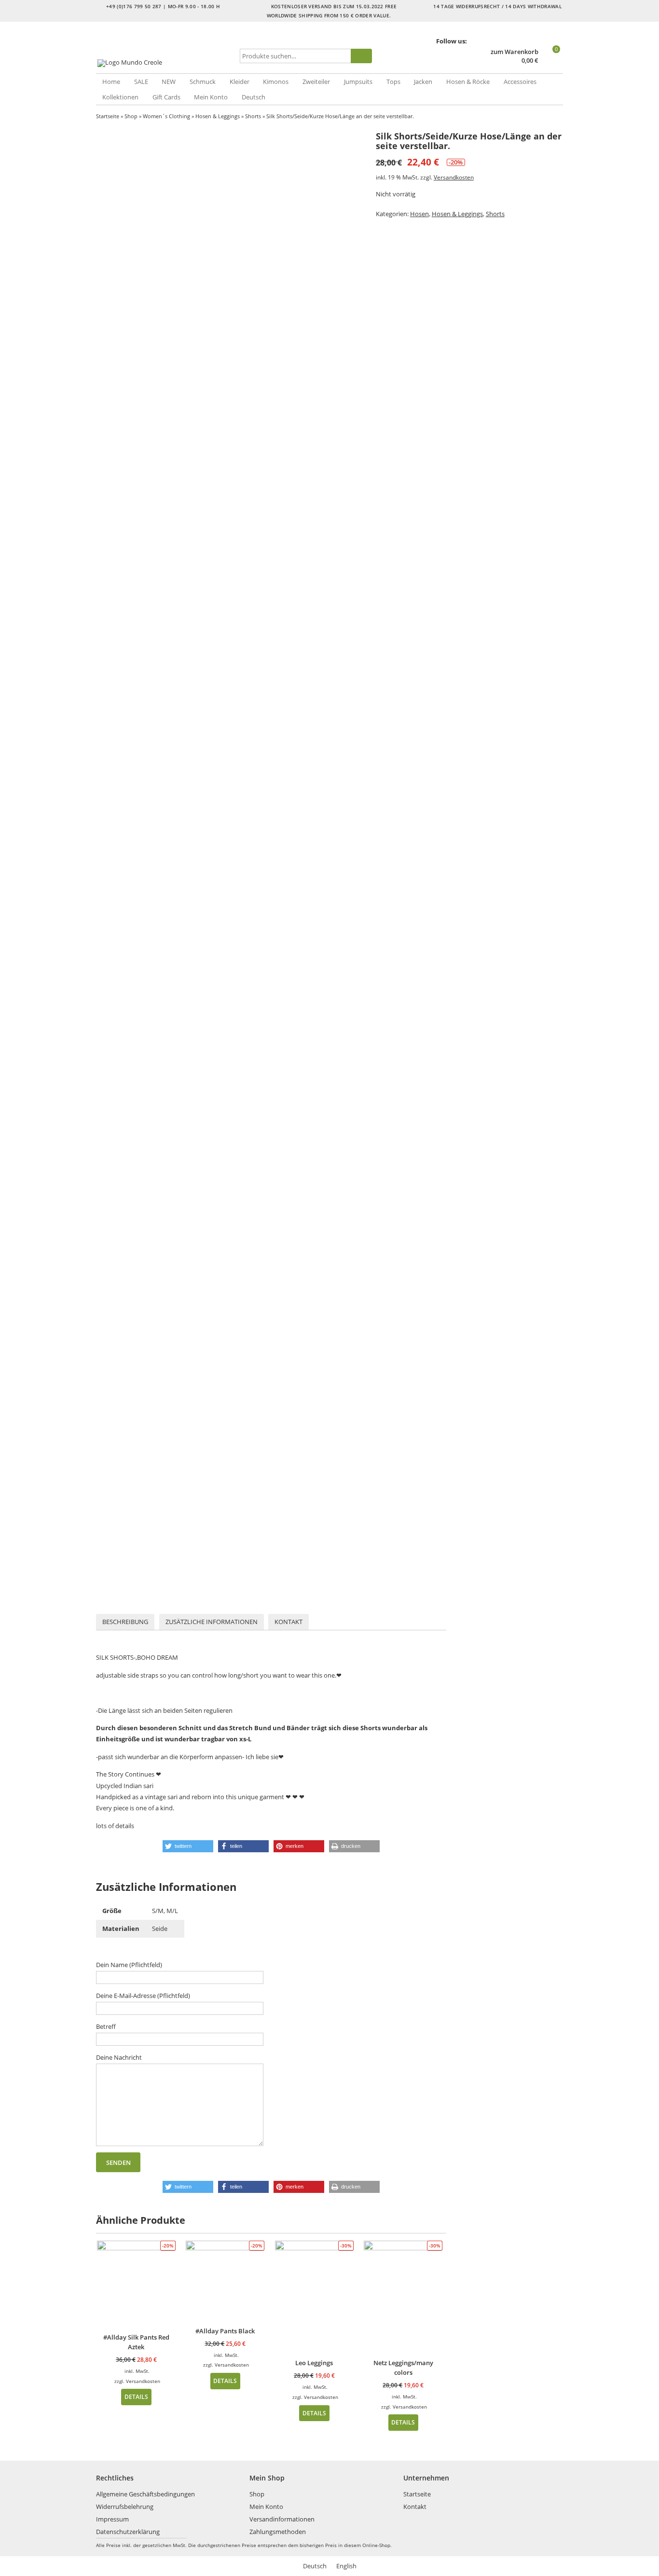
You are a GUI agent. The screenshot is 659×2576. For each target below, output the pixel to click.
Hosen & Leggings (218, 116)
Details (136, 2397)
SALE (141, 82)
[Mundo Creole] (166, 63)
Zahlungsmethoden (278, 2532)
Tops (393, 82)
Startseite (108, 116)
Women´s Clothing (166, 116)
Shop (131, 116)
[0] (552, 61)
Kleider (240, 82)
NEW (169, 82)
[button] (188, 1846)
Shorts (253, 116)
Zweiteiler (316, 82)
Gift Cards (166, 97)
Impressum (112, 2519)
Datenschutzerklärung (128, 2532)
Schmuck (203, 82)
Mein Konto (211, 97)
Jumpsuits (358, 82)
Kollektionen (120, 97)
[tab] (125, 1622)
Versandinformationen (282, 2519)
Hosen (419, 214)
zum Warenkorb (515, 52)
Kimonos (276, 82)
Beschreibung (125, 1622)
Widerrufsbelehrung (125, 2507)
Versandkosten (454, 177)
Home (111, 82)
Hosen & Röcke (468, 82)
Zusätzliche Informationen (212, 1622)
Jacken (423, 82)
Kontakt (288, 1622)
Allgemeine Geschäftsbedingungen (145, 2494)
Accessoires (520, 82)
